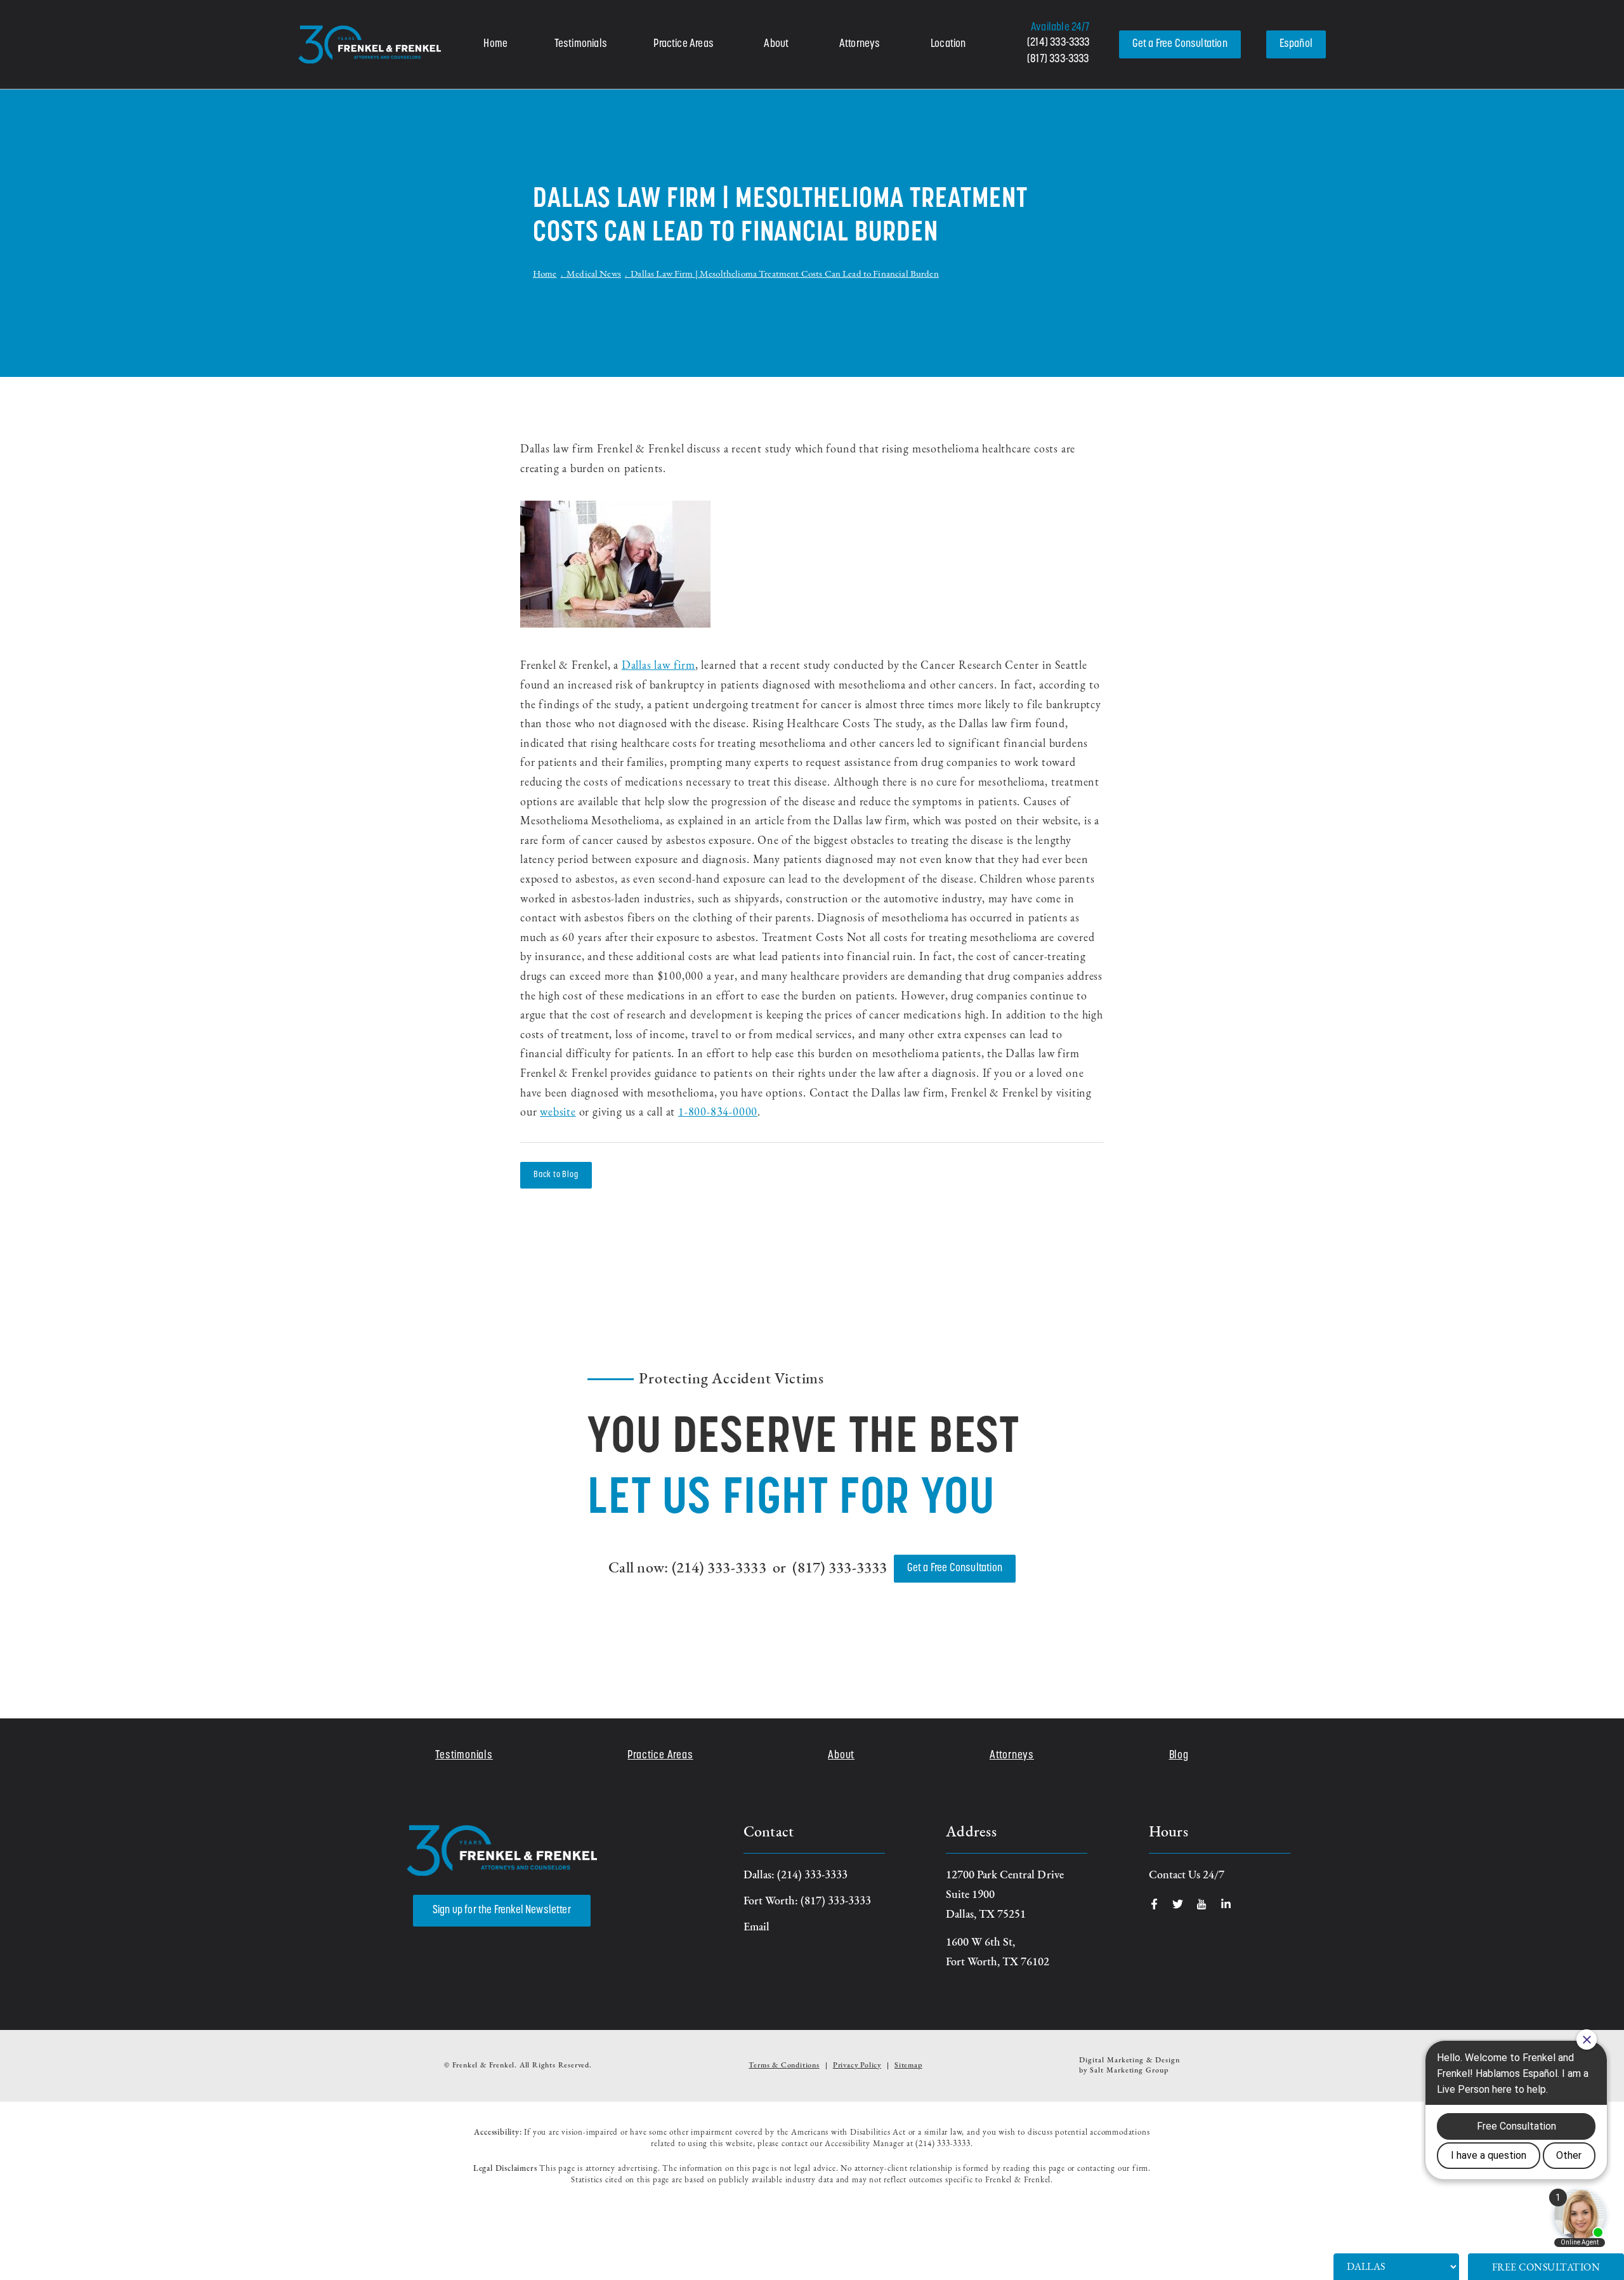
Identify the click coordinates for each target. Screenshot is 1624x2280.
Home (495, 44)
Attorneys (860, 44)
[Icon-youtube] (1202, 1904)
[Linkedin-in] (1226, 1904)
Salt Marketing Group (1129, 2071)
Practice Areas (684, 44)
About (776, 44)
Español (1296, 44)
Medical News (594, 274)
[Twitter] (1178, 1904)
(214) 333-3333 (1058, 43)
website (558, 1113)
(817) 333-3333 (1058, 60)
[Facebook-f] (1154, 1904)
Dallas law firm (658, 666)
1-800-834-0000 (718, 1113)
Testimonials (581, 44)
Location (948, 44)
